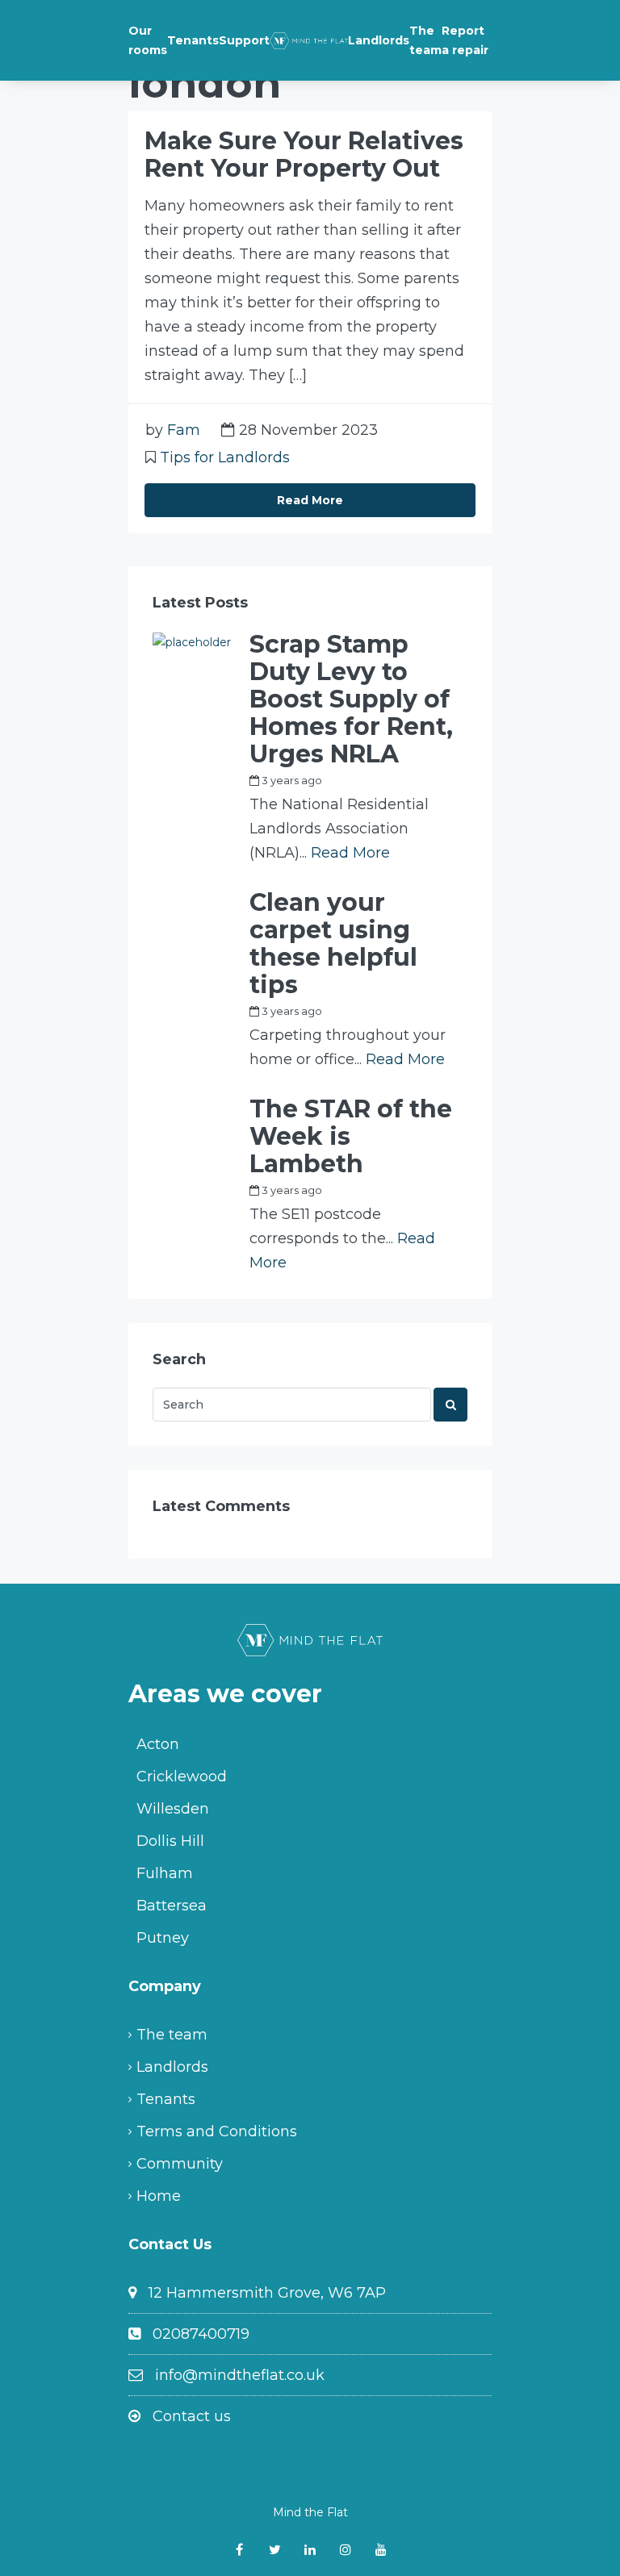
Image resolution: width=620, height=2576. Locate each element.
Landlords (379, 40)
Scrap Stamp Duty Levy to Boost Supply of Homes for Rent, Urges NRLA (351, 699)
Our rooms (148, 40)
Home (159, 2196)
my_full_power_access (399, 780)
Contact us (192, 2416)
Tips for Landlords (225, 457)
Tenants (193, 40)
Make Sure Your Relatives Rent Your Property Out (304, 154)
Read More (310, 500)
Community (180, 2164)
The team (425, 40)
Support (244, 40)
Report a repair (465, 40)
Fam (184, 430)
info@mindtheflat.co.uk (240, 2375)
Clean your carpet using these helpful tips (333, 944)
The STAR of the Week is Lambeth (351, 1137)
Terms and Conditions (217, 2131)
